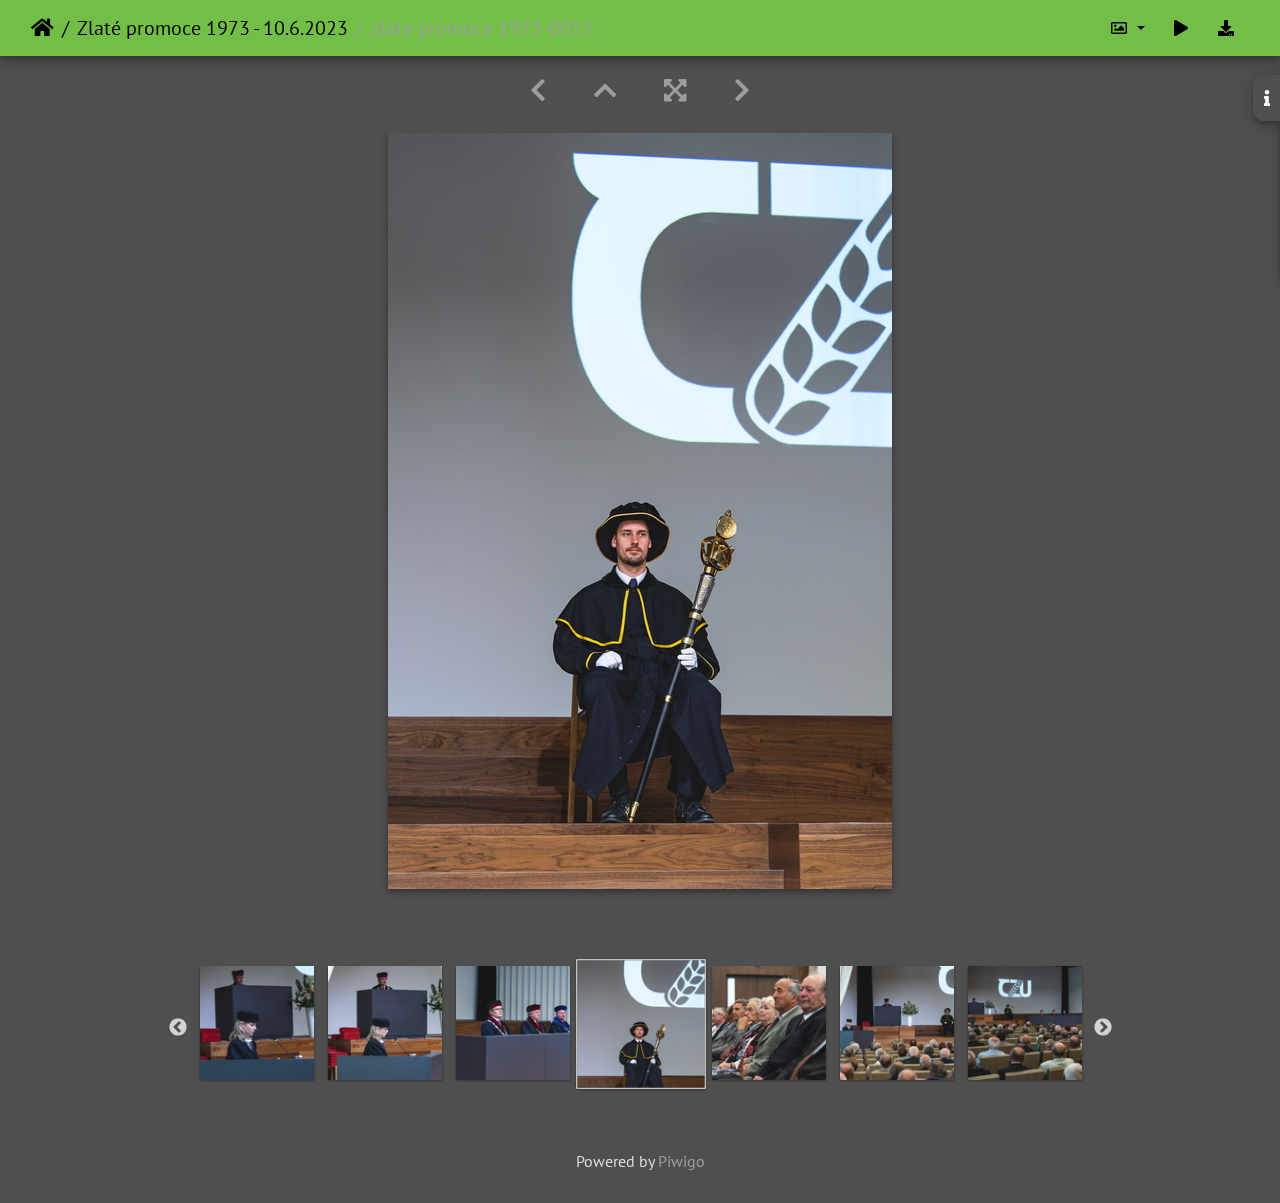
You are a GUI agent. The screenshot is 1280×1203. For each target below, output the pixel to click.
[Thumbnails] (605, 90)
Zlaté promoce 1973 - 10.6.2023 (212, 28)
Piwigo (681, 1161)
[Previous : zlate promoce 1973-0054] (538, 90)
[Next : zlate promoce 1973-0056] (742, 90)
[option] (257, 1023)
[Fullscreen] (675, 90)
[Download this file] (1226, 28)
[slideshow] (1181, 28)
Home (42, 28)
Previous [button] (178, 1028)
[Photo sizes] (1127, 28)
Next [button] (1103, 1028)
